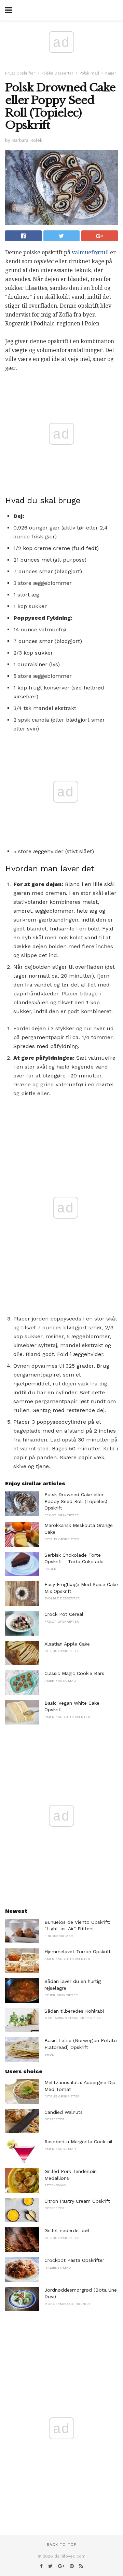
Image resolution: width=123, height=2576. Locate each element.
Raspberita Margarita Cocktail (78, 2142)
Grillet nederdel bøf (67, 2230)
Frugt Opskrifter (20, 73)
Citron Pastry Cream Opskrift (77, 2201)
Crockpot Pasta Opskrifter (74, 2260)
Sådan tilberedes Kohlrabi (74, 2011)
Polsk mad (89, 73)
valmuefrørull (90, 252)
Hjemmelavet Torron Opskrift (78, 1951)
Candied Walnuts (64, 2112)
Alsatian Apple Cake (67, 1644)
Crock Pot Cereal (64, 1614)
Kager (111, 73)
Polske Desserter (57, 73)
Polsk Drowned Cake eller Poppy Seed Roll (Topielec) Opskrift (76, 1501)
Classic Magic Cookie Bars (74, 1673)
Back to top (61, 2545)
